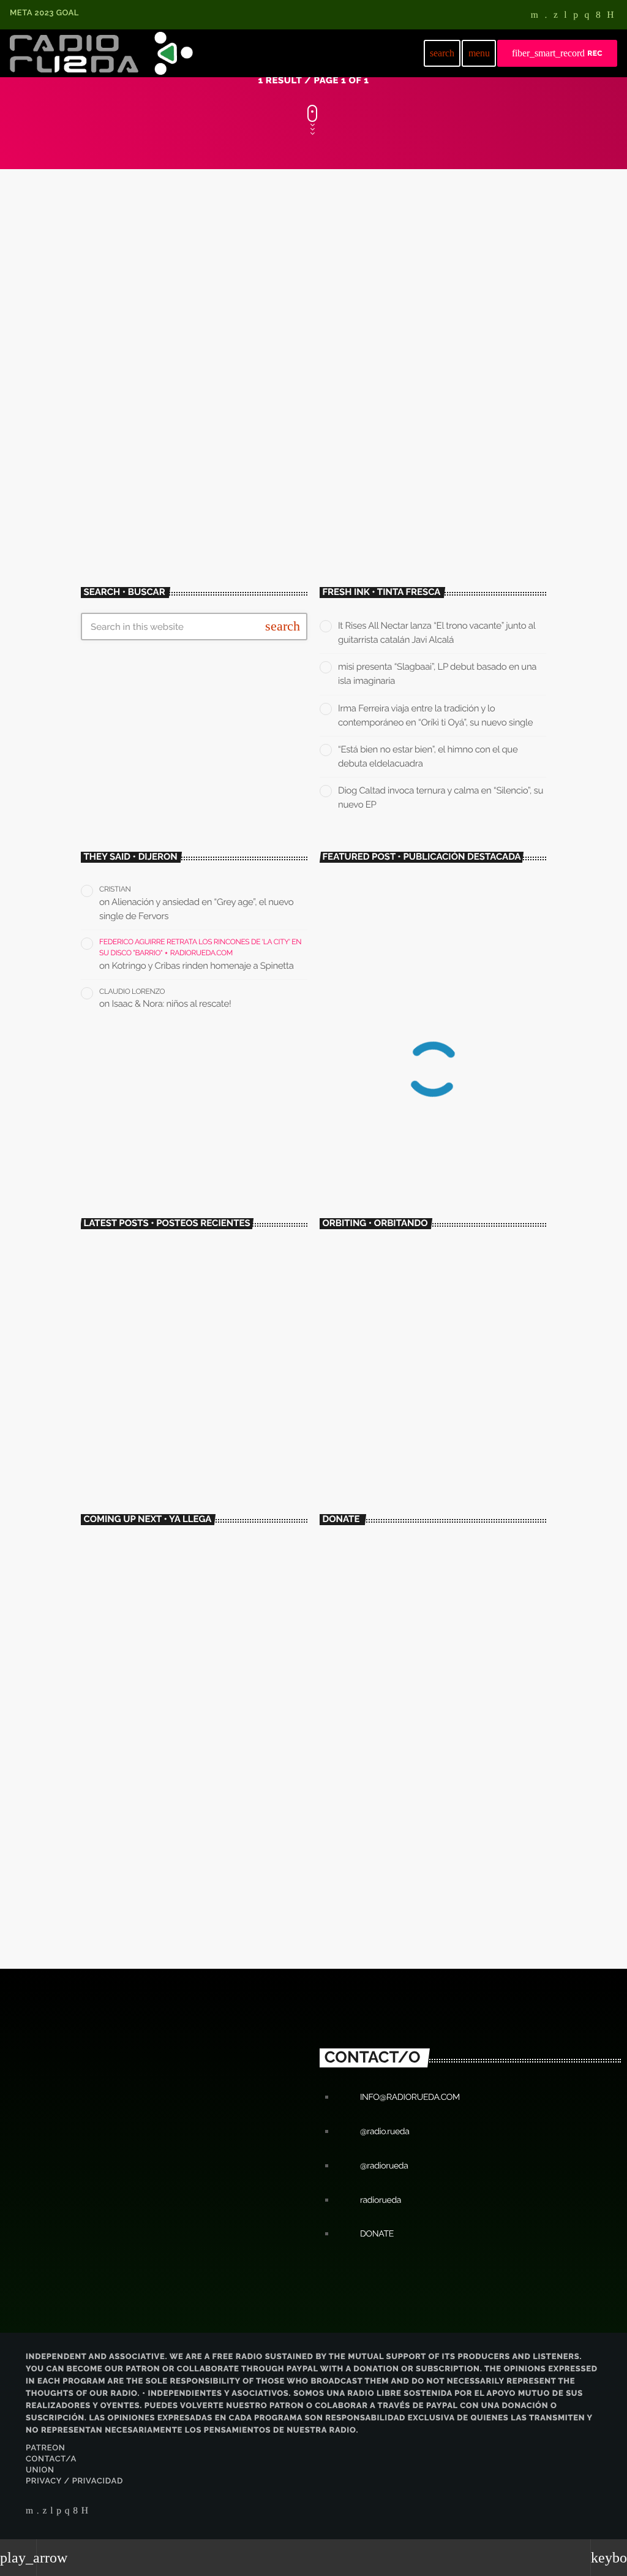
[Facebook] (598, 16)
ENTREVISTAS (360, 1381)
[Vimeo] (546, 16)
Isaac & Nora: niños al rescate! (172, 1004)
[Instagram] (587, 16)
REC (557, 53)
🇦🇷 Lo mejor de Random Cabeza (180, 1755)
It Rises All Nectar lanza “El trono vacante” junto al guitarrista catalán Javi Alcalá (208, 1265)
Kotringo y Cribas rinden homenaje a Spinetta (203, 966)
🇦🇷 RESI (143, 1601)
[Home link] (101, 53)
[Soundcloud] (576, 16)
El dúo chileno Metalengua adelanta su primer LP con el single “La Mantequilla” (433, 1126)
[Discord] (610, 16)
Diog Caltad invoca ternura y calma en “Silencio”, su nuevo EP (201, 1471)
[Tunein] (565, 16)
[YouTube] (535, 16)
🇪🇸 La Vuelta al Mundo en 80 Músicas (188, 1704)
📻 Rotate (146, 1549)
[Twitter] (556, 16)
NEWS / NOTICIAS (138, 342)
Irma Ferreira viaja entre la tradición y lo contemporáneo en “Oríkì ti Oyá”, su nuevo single (208, 1368)
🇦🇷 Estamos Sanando (163, 1652)
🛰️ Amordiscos (370, 1404)
